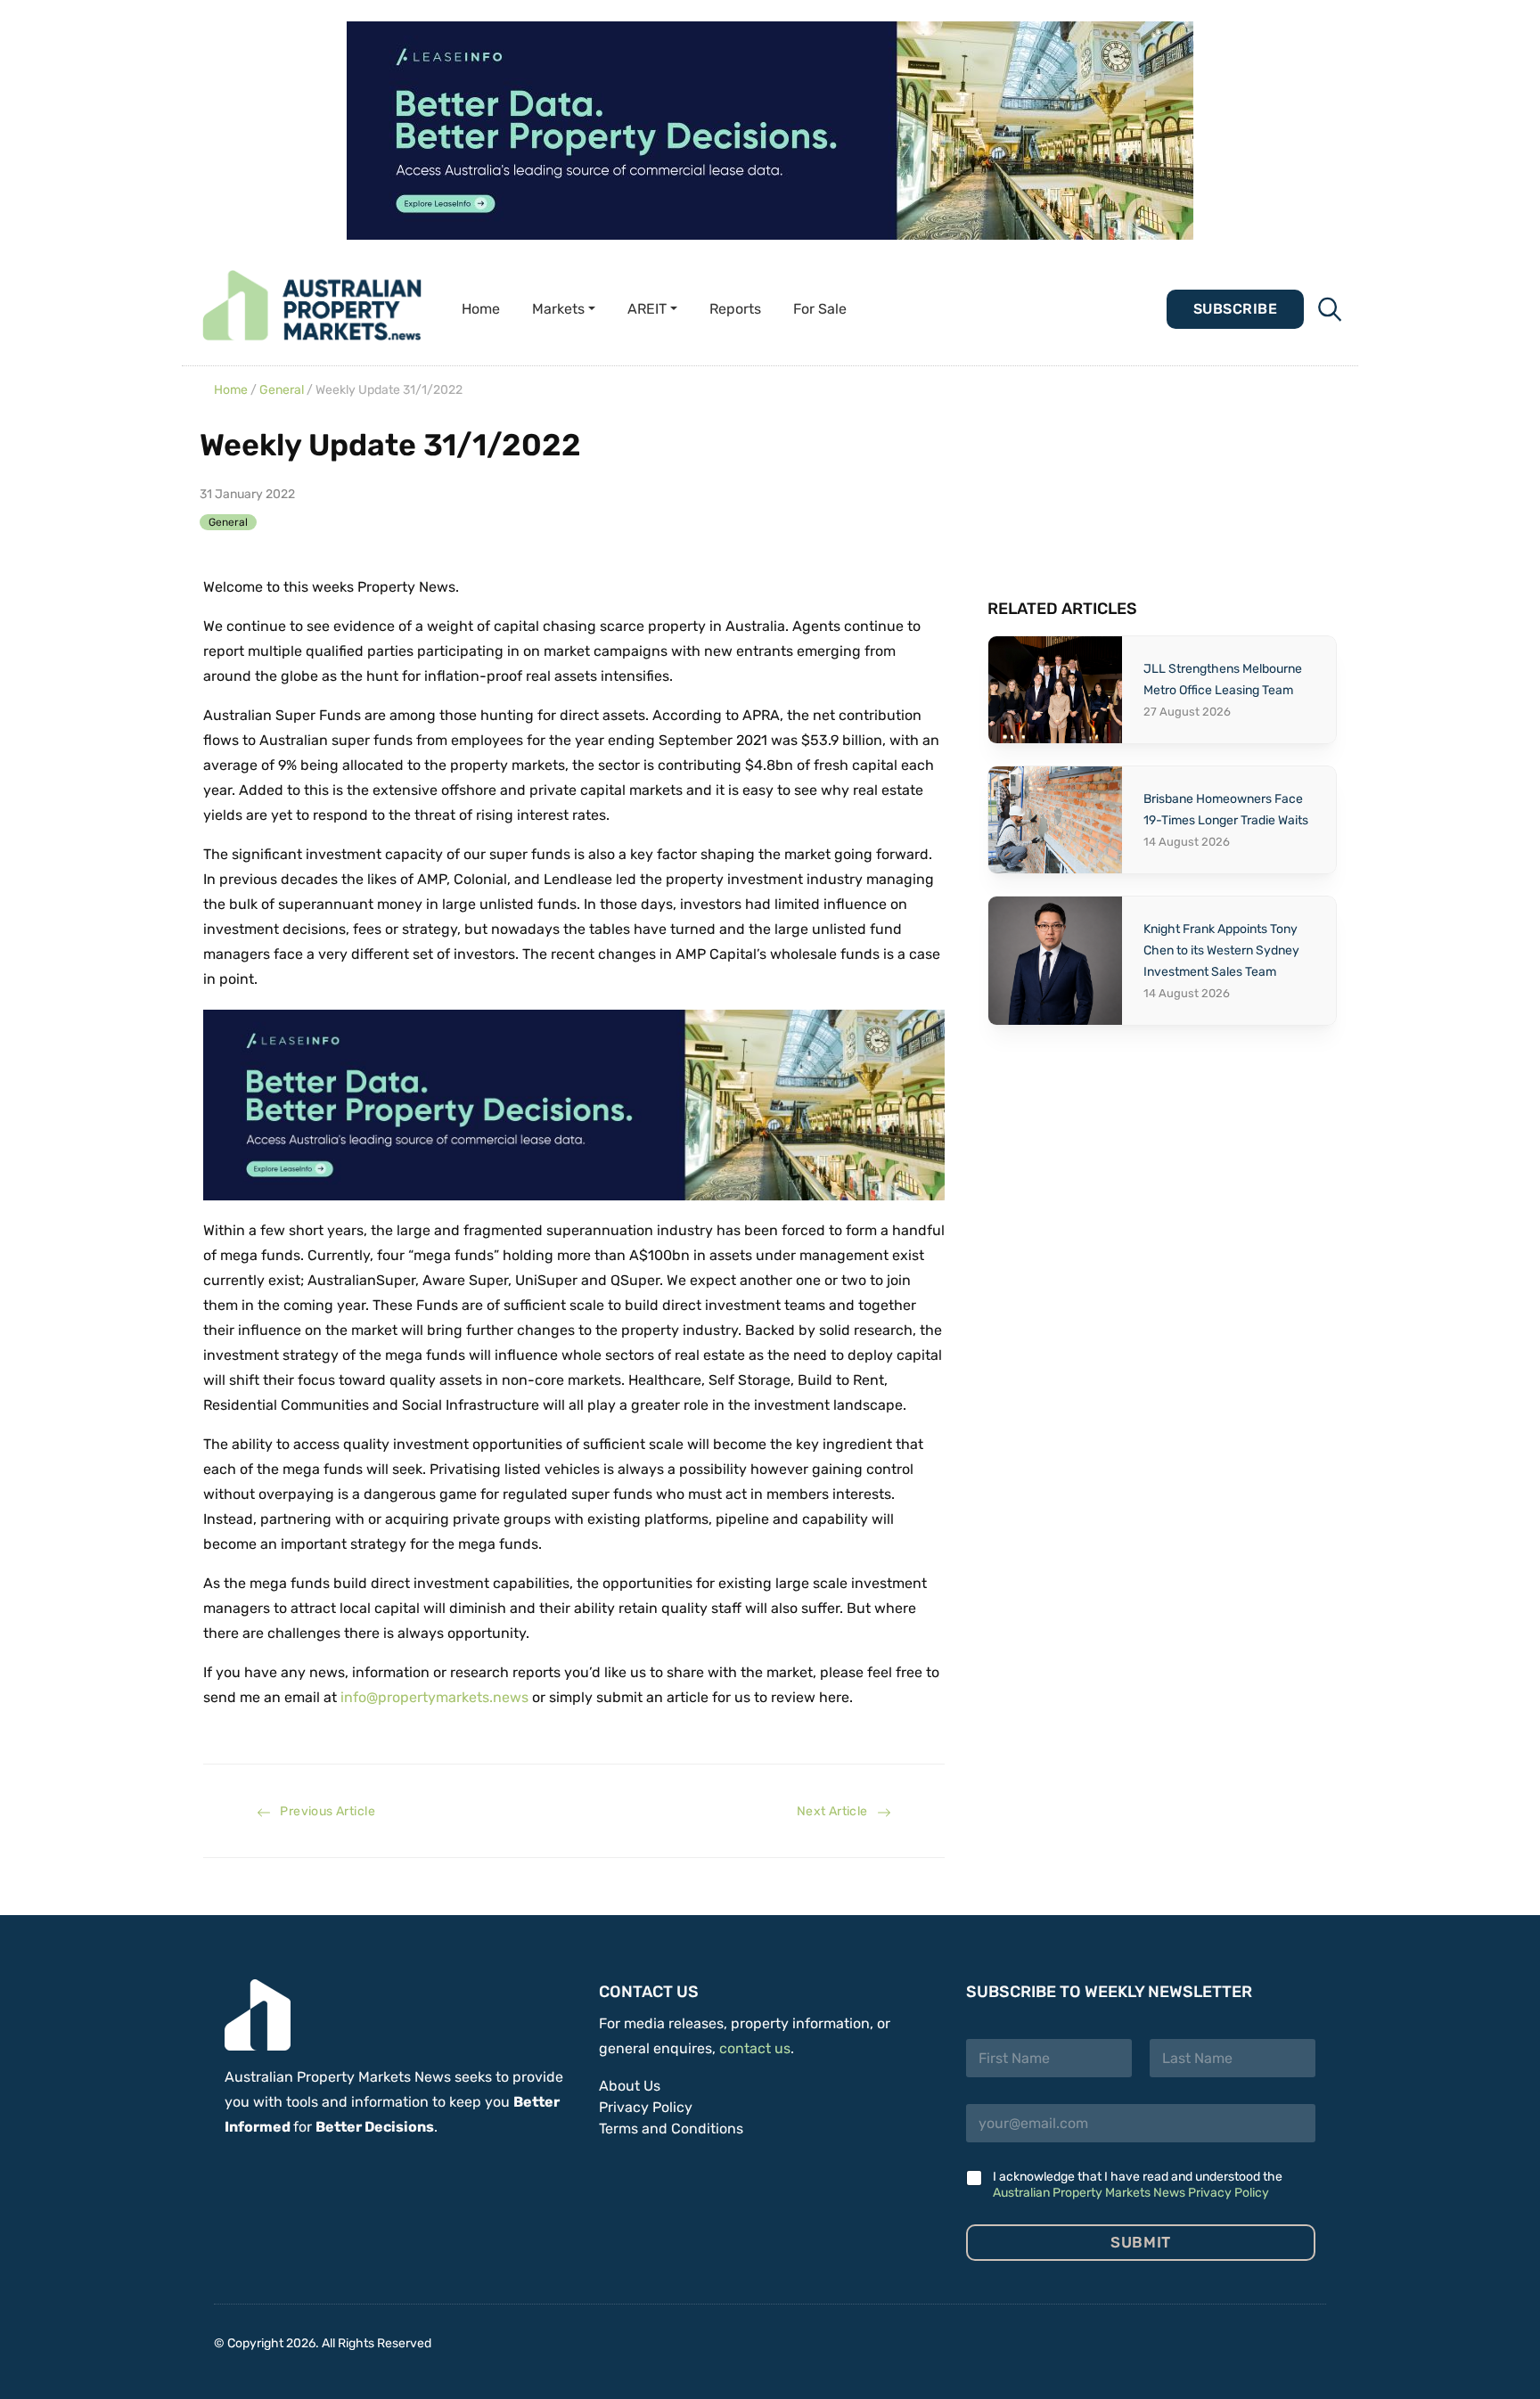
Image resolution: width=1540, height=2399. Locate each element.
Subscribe (1235, 309)
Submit (1140, 2242)
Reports (735, 309)
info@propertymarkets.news (434, 1697)
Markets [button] (558, 309)
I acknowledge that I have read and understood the (1138, 2185)
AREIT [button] (647, 309)
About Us (630, 2086)
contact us (755, 2048)
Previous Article (323, 1811)
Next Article (837, 1811)
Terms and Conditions (671, 2129)
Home (481, 309)
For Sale (820, 309)
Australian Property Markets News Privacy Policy (1131, 2193)
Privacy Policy (646, 2107)
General (282, 390)
